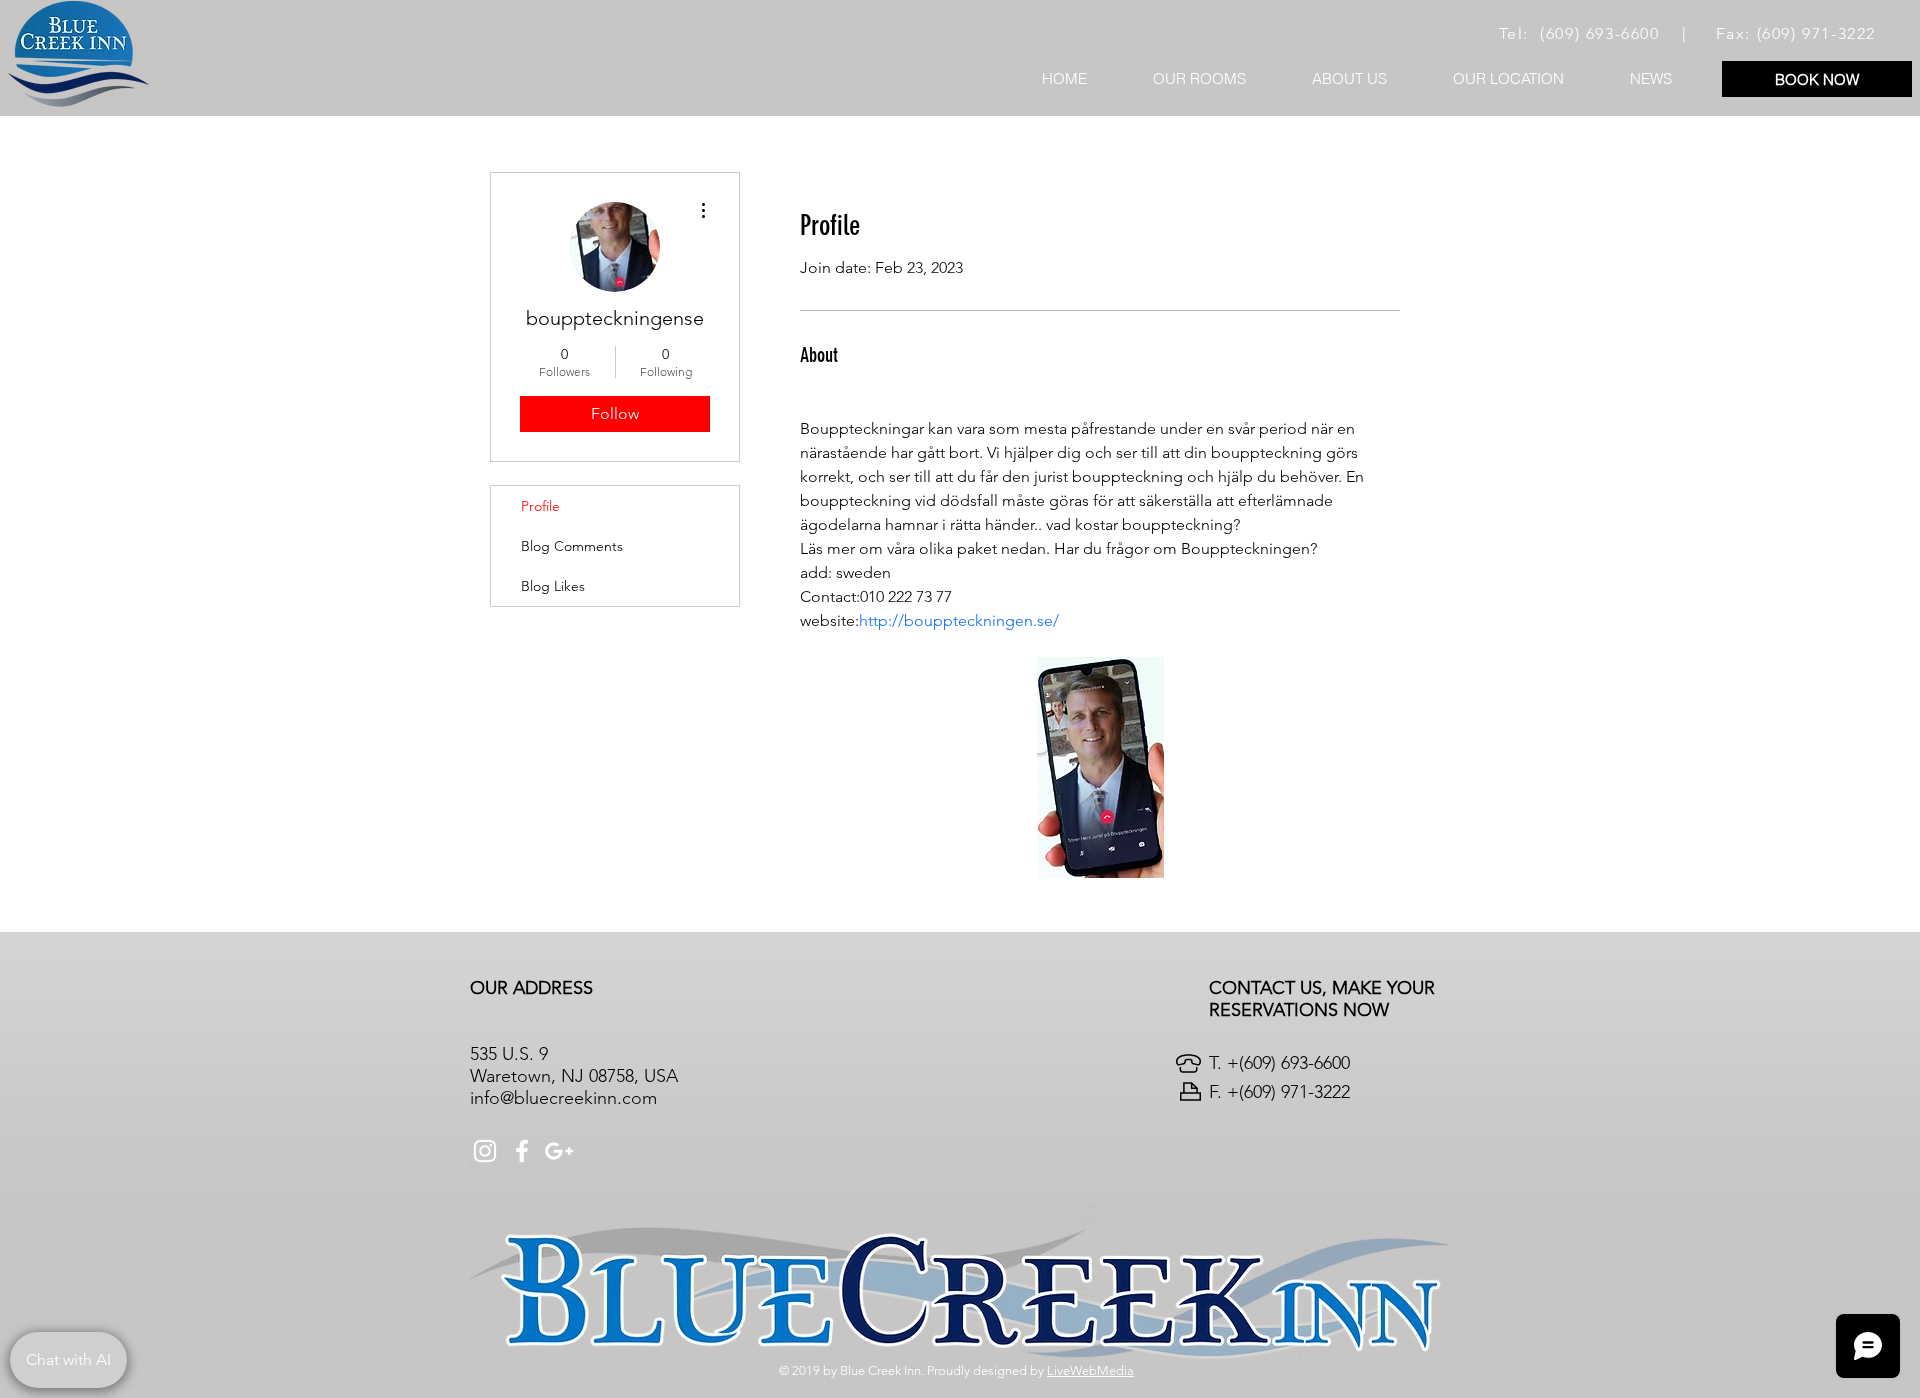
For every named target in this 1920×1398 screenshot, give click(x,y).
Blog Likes (553, 586)
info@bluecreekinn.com (563, 1098)
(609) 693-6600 (1599, 33)
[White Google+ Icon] (559, 1151)
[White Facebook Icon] (522, 1151)
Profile (540, 506)
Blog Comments (572, 546)
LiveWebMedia (1090, 1370)
